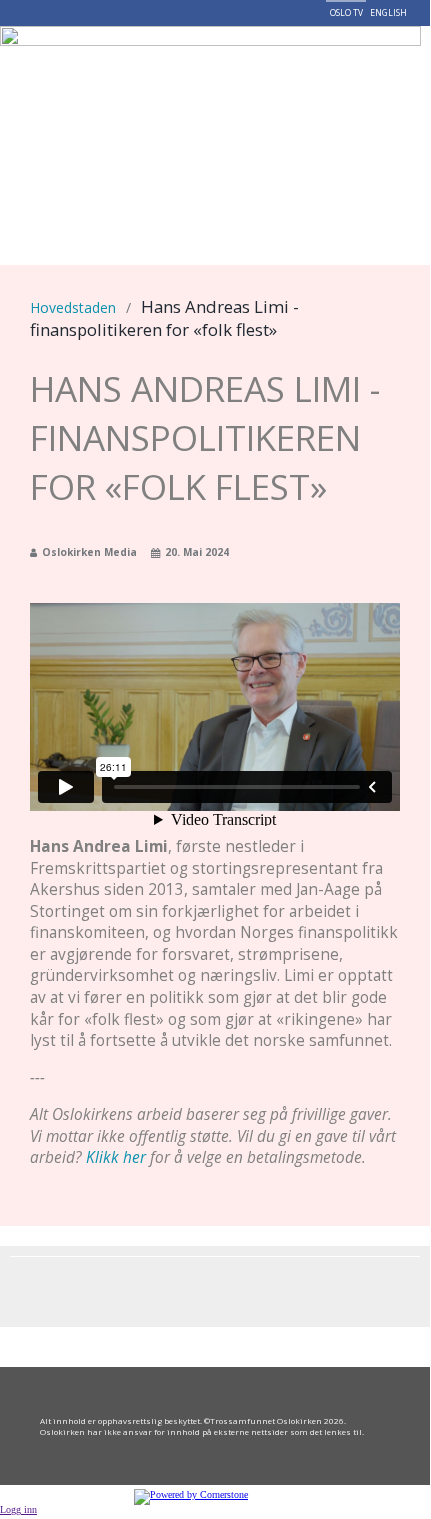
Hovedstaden (73, 307)
